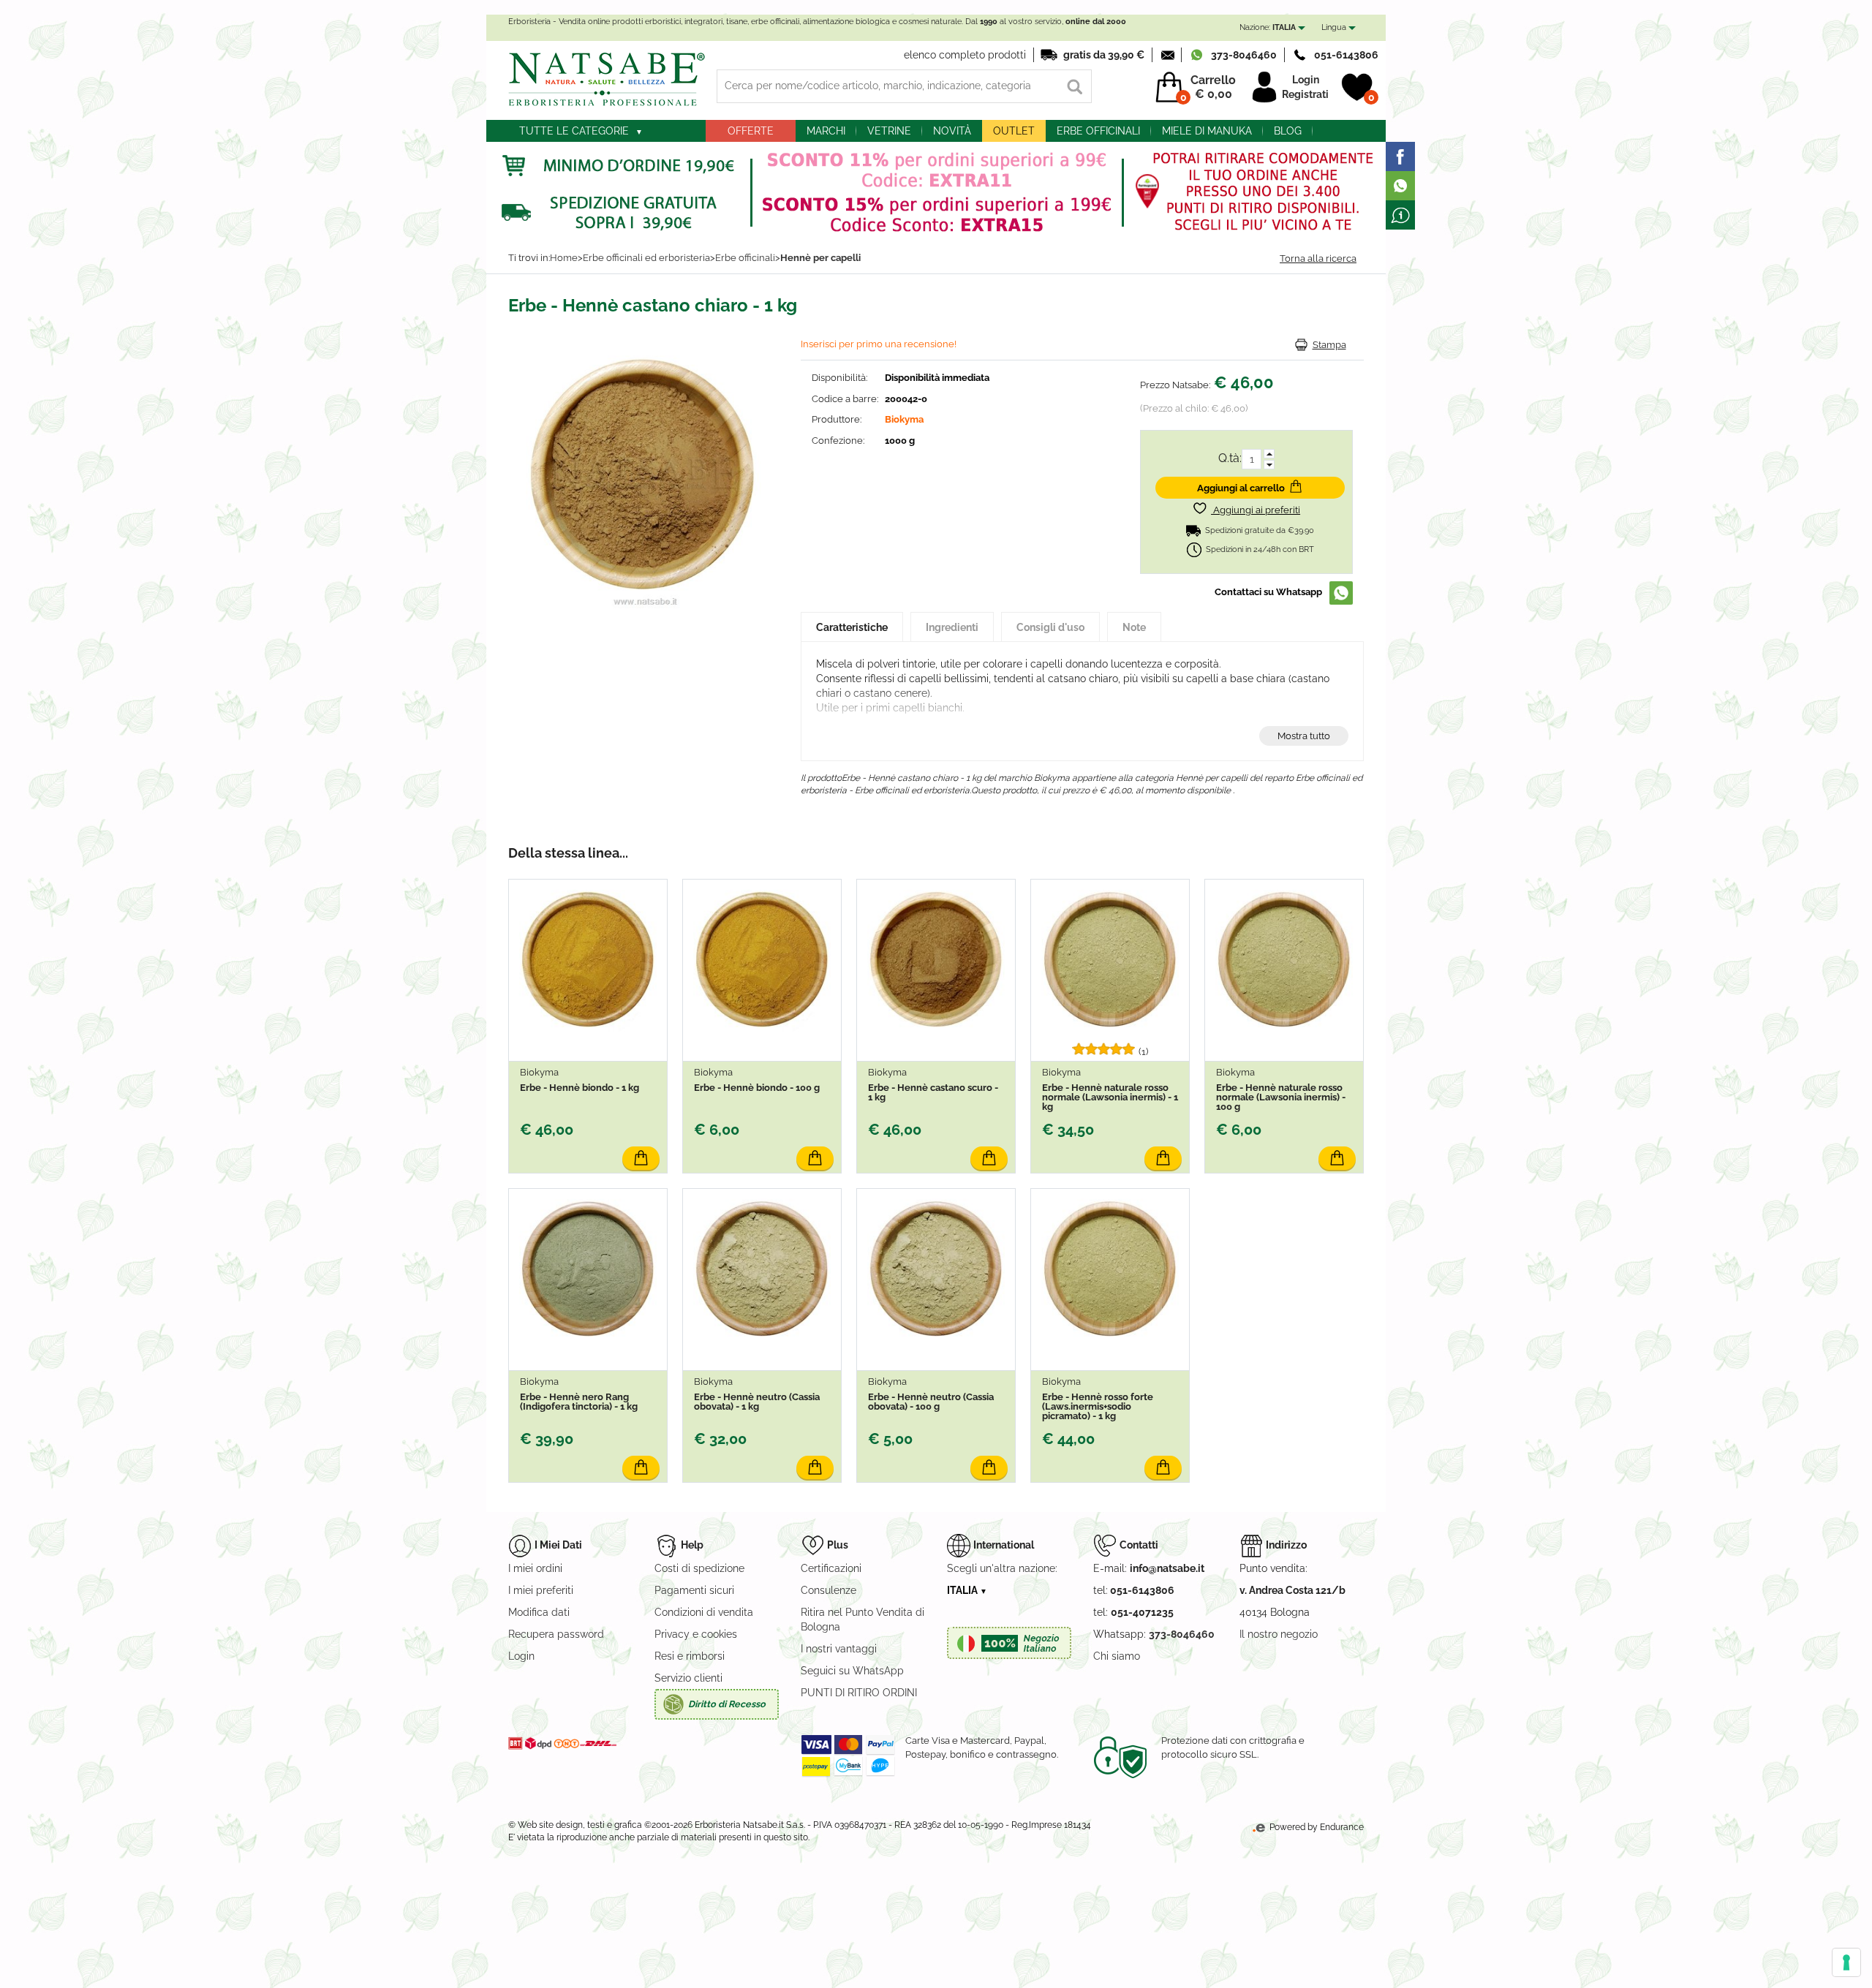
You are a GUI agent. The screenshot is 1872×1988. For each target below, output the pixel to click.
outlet (1014, 131)
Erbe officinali (1098, 131)
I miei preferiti (541, 1590)
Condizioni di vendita (704, 1612)
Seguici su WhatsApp (852, 1671)
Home (564, 258)
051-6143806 (1346, 55)
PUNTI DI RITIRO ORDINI (859, 1693)
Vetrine (889, 131)
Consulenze (829, 1590)
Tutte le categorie (574, 131)
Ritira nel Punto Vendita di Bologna (863, 1619)
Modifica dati (539, 1612)
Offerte (751, 131)
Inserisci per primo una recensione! (879, 344)
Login (1306, 80)
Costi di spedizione (699, 1568)
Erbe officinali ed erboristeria (646, 258)
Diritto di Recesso (727, 1704)
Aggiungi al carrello (1241, 488)
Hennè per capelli (820, 258)
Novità (952, 131)
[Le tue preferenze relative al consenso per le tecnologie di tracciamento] (1846, 1962)
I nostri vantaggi (839, 1649)
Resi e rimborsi (690, 1656)
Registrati (1305, 94)
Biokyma (904, 419)
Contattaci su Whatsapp (1268, 592)
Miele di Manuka (1207, 131)
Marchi (826, 131)
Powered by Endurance (1316, 1827)
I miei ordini (535, 1568)
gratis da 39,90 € (1104, 55)
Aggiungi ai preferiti (1256, 510)
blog (1288, 131)
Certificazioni (831, 1568)
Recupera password (556, 1634)
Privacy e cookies (696, 1634)
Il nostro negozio (1279, 1634)
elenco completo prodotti (965, 55)
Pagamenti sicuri (694, 1590)
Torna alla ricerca (1318, 258)
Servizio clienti (688, 1678)
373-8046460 (1244, 55)
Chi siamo (1117, 1656)
